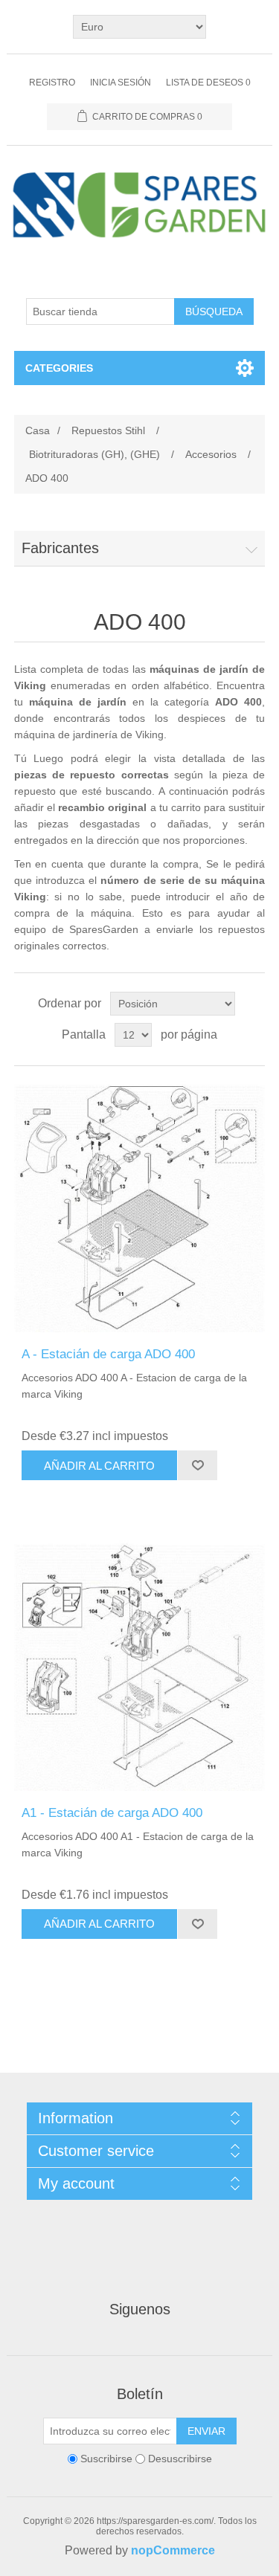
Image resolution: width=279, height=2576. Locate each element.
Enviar (206, 2431)
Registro (52, 83)
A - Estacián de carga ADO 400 (108, 1354)
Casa (38, 430)
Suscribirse (106, 2459)
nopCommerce (173, 2550)
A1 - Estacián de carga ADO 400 (112, 1813)
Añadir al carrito (99, 1466)
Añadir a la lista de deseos (197, 1465)
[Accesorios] (140, 1207)
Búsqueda (214, 311)
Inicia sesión (121, 83)
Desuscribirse (180, 2459)
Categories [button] (59, 368)
